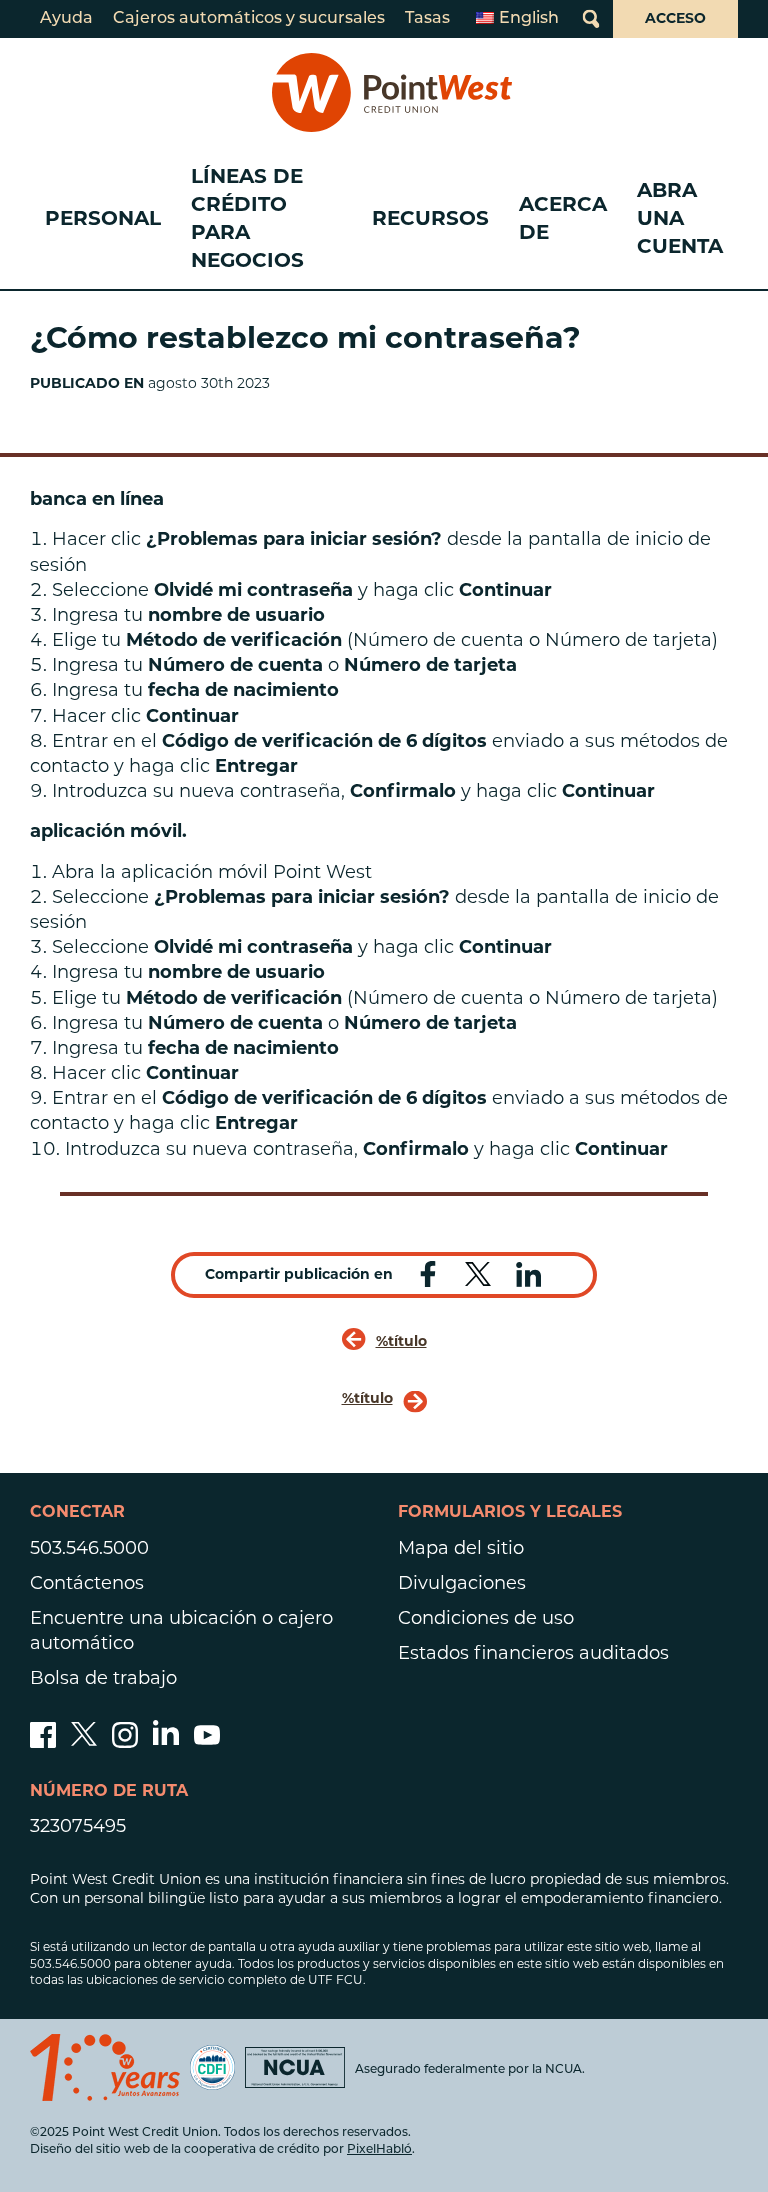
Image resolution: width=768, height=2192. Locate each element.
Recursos (430, 218)
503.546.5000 (89, 1548)
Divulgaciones (462, 1583)
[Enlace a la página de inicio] (392, 92)
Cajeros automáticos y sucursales (249, 19)
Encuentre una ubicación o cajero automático (181, 1630)
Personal (103, 218)
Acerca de (563, 218)
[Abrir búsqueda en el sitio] (591, 19)
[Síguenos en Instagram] (125, 1742)
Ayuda (66, 19)
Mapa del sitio (461, 1548)
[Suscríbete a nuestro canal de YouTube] (207, 1742)
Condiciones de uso (486, 1618)
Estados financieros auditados (533, 1653)
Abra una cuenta (680, 218)
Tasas (427, 19)
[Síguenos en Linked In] (166, 1739)
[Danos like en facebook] (43, 1742)
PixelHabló (379, 2150)
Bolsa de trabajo (103, 1678)
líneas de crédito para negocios (247, 218)
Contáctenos (87, 1583)
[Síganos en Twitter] (84, 1742)
